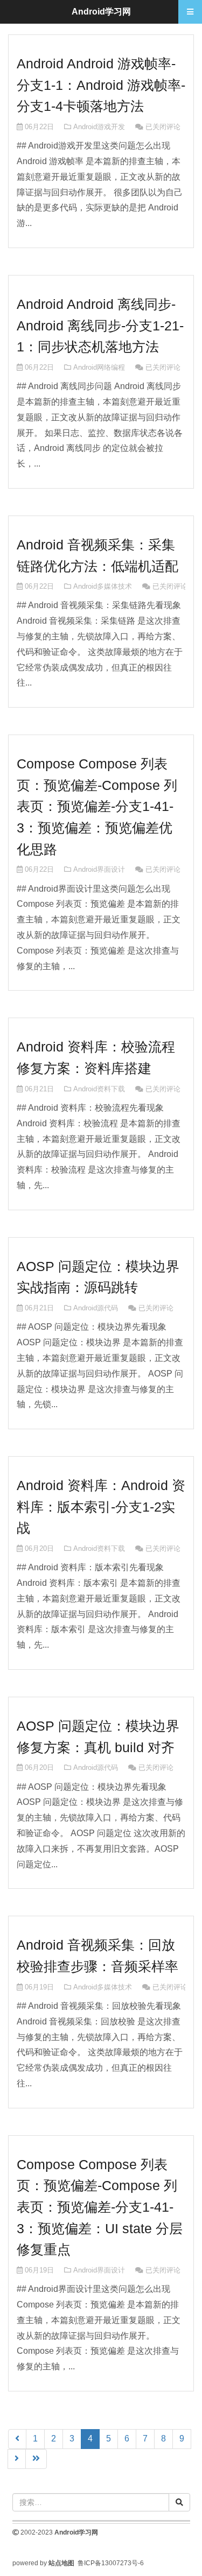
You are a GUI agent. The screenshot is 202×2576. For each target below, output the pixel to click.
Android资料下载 (99, 1089)
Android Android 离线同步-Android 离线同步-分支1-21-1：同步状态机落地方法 (100, 325)
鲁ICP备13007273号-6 (111, 2563)
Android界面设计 (99, 869)
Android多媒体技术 (103, 586)
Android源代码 (96, 1308)
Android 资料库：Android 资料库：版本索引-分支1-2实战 (101, 1506)
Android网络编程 (99, 367)
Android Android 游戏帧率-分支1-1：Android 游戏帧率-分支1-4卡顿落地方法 (101, 85)
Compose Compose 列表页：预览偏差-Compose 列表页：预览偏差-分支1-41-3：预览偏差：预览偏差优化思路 (97, 806)
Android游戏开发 (99, 127)
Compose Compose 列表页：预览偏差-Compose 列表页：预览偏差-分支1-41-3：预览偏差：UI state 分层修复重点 (100, 2207)
